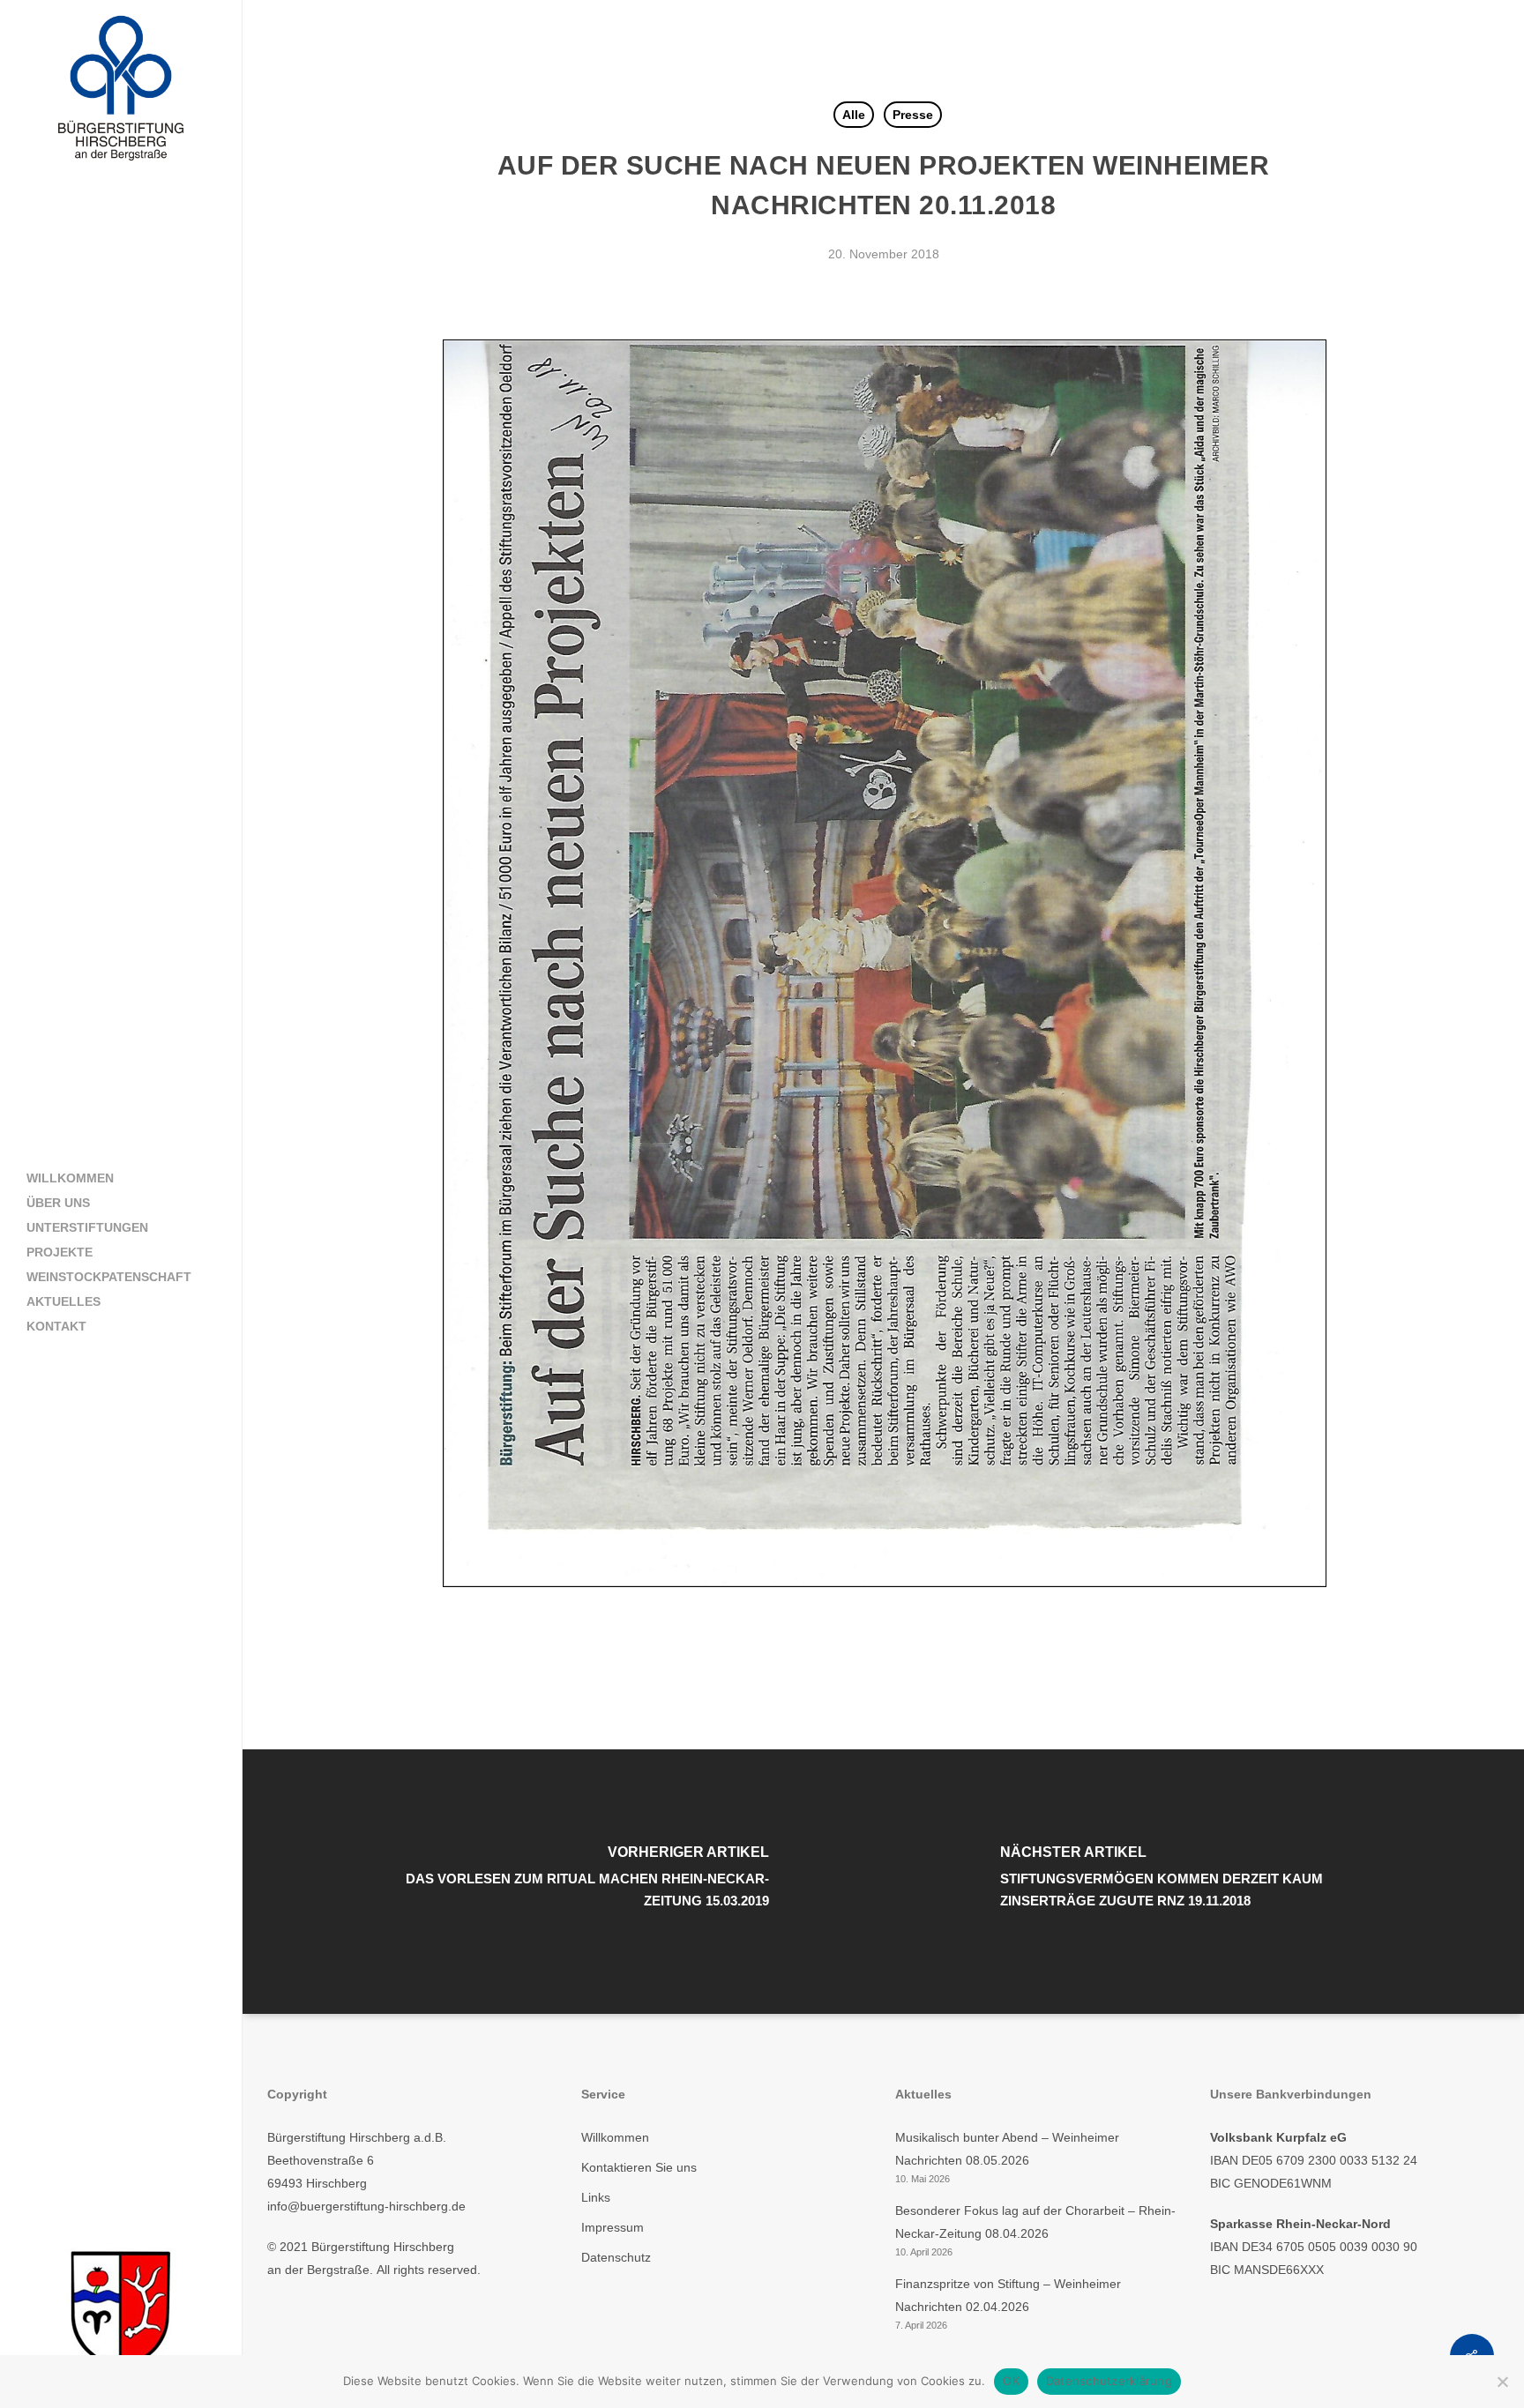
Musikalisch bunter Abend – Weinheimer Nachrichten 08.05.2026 (1007, 2149)
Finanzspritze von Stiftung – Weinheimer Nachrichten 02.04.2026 (1008, 2295)
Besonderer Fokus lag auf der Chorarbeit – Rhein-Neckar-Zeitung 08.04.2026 (1035, 2222)
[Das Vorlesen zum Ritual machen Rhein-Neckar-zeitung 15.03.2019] (564, 1882)
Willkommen (615, 2137)
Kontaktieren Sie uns (639, 2167)
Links (596, 2197)
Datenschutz (616, 2257)
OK (1011, 2381)
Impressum (613, 2227)
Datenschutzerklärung (1109, 2381)
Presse (913, 115)
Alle (854, 115)
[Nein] (1502, 2382)
